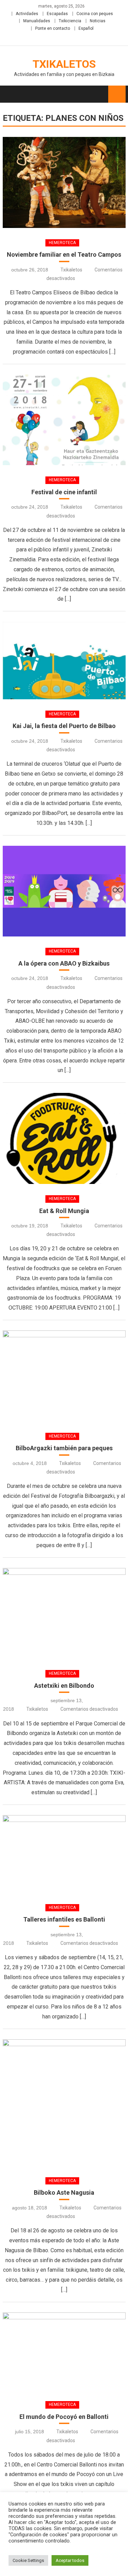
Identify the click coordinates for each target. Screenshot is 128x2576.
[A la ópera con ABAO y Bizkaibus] (64, 891)
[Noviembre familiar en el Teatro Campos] (64, 182)
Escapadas (57, 14)
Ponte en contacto (53, 28)
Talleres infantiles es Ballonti (64, 1919)
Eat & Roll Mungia (64, 1211)
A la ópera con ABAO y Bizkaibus (64, 963)
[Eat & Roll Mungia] (64, 1138)
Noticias (98, 21)
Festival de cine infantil (64, 492)
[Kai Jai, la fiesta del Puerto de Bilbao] (64, 660)
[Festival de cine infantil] (64, 420)
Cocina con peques (95, 14)
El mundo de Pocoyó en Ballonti (64, 2417)
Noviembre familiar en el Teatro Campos (64, 254)
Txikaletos (64, 64)
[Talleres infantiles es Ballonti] (64, 1854)
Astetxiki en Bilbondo (64, 1686)
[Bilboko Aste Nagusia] (64, 2103)
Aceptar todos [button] (70, 2560)
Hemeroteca (62, 243)
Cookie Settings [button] (28, 2560)
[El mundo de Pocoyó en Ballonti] (64, 2351)
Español (86, 28)
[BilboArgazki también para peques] (64, 1376)
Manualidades (37, 21)
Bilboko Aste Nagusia (64, 2192)
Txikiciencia (70, 21)
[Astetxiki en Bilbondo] (64, 1614)
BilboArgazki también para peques (64, 1448)
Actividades (27, 14)
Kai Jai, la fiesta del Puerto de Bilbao (64, 726)
